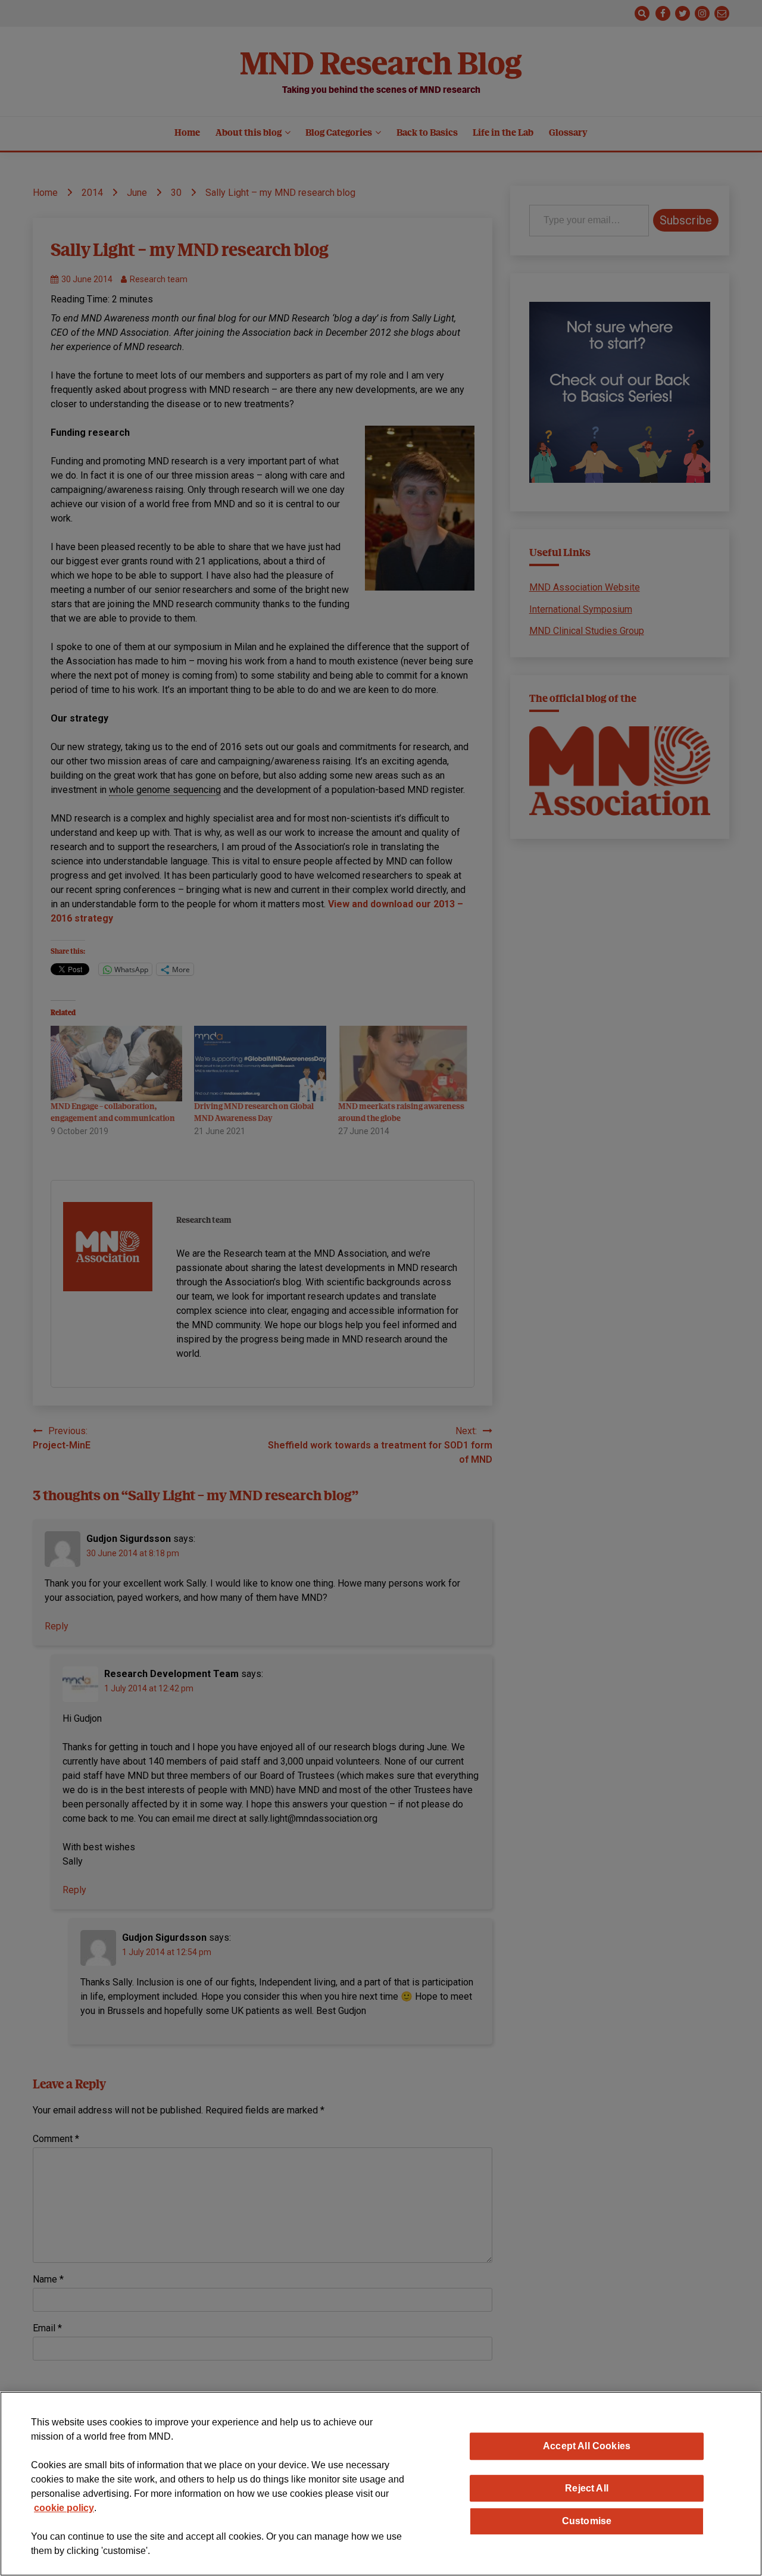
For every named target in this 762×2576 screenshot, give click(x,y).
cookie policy (64, 2508)
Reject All (587, 2488)
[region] (381, 2484)
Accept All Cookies (587, 2446)
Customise (587, 2521)
